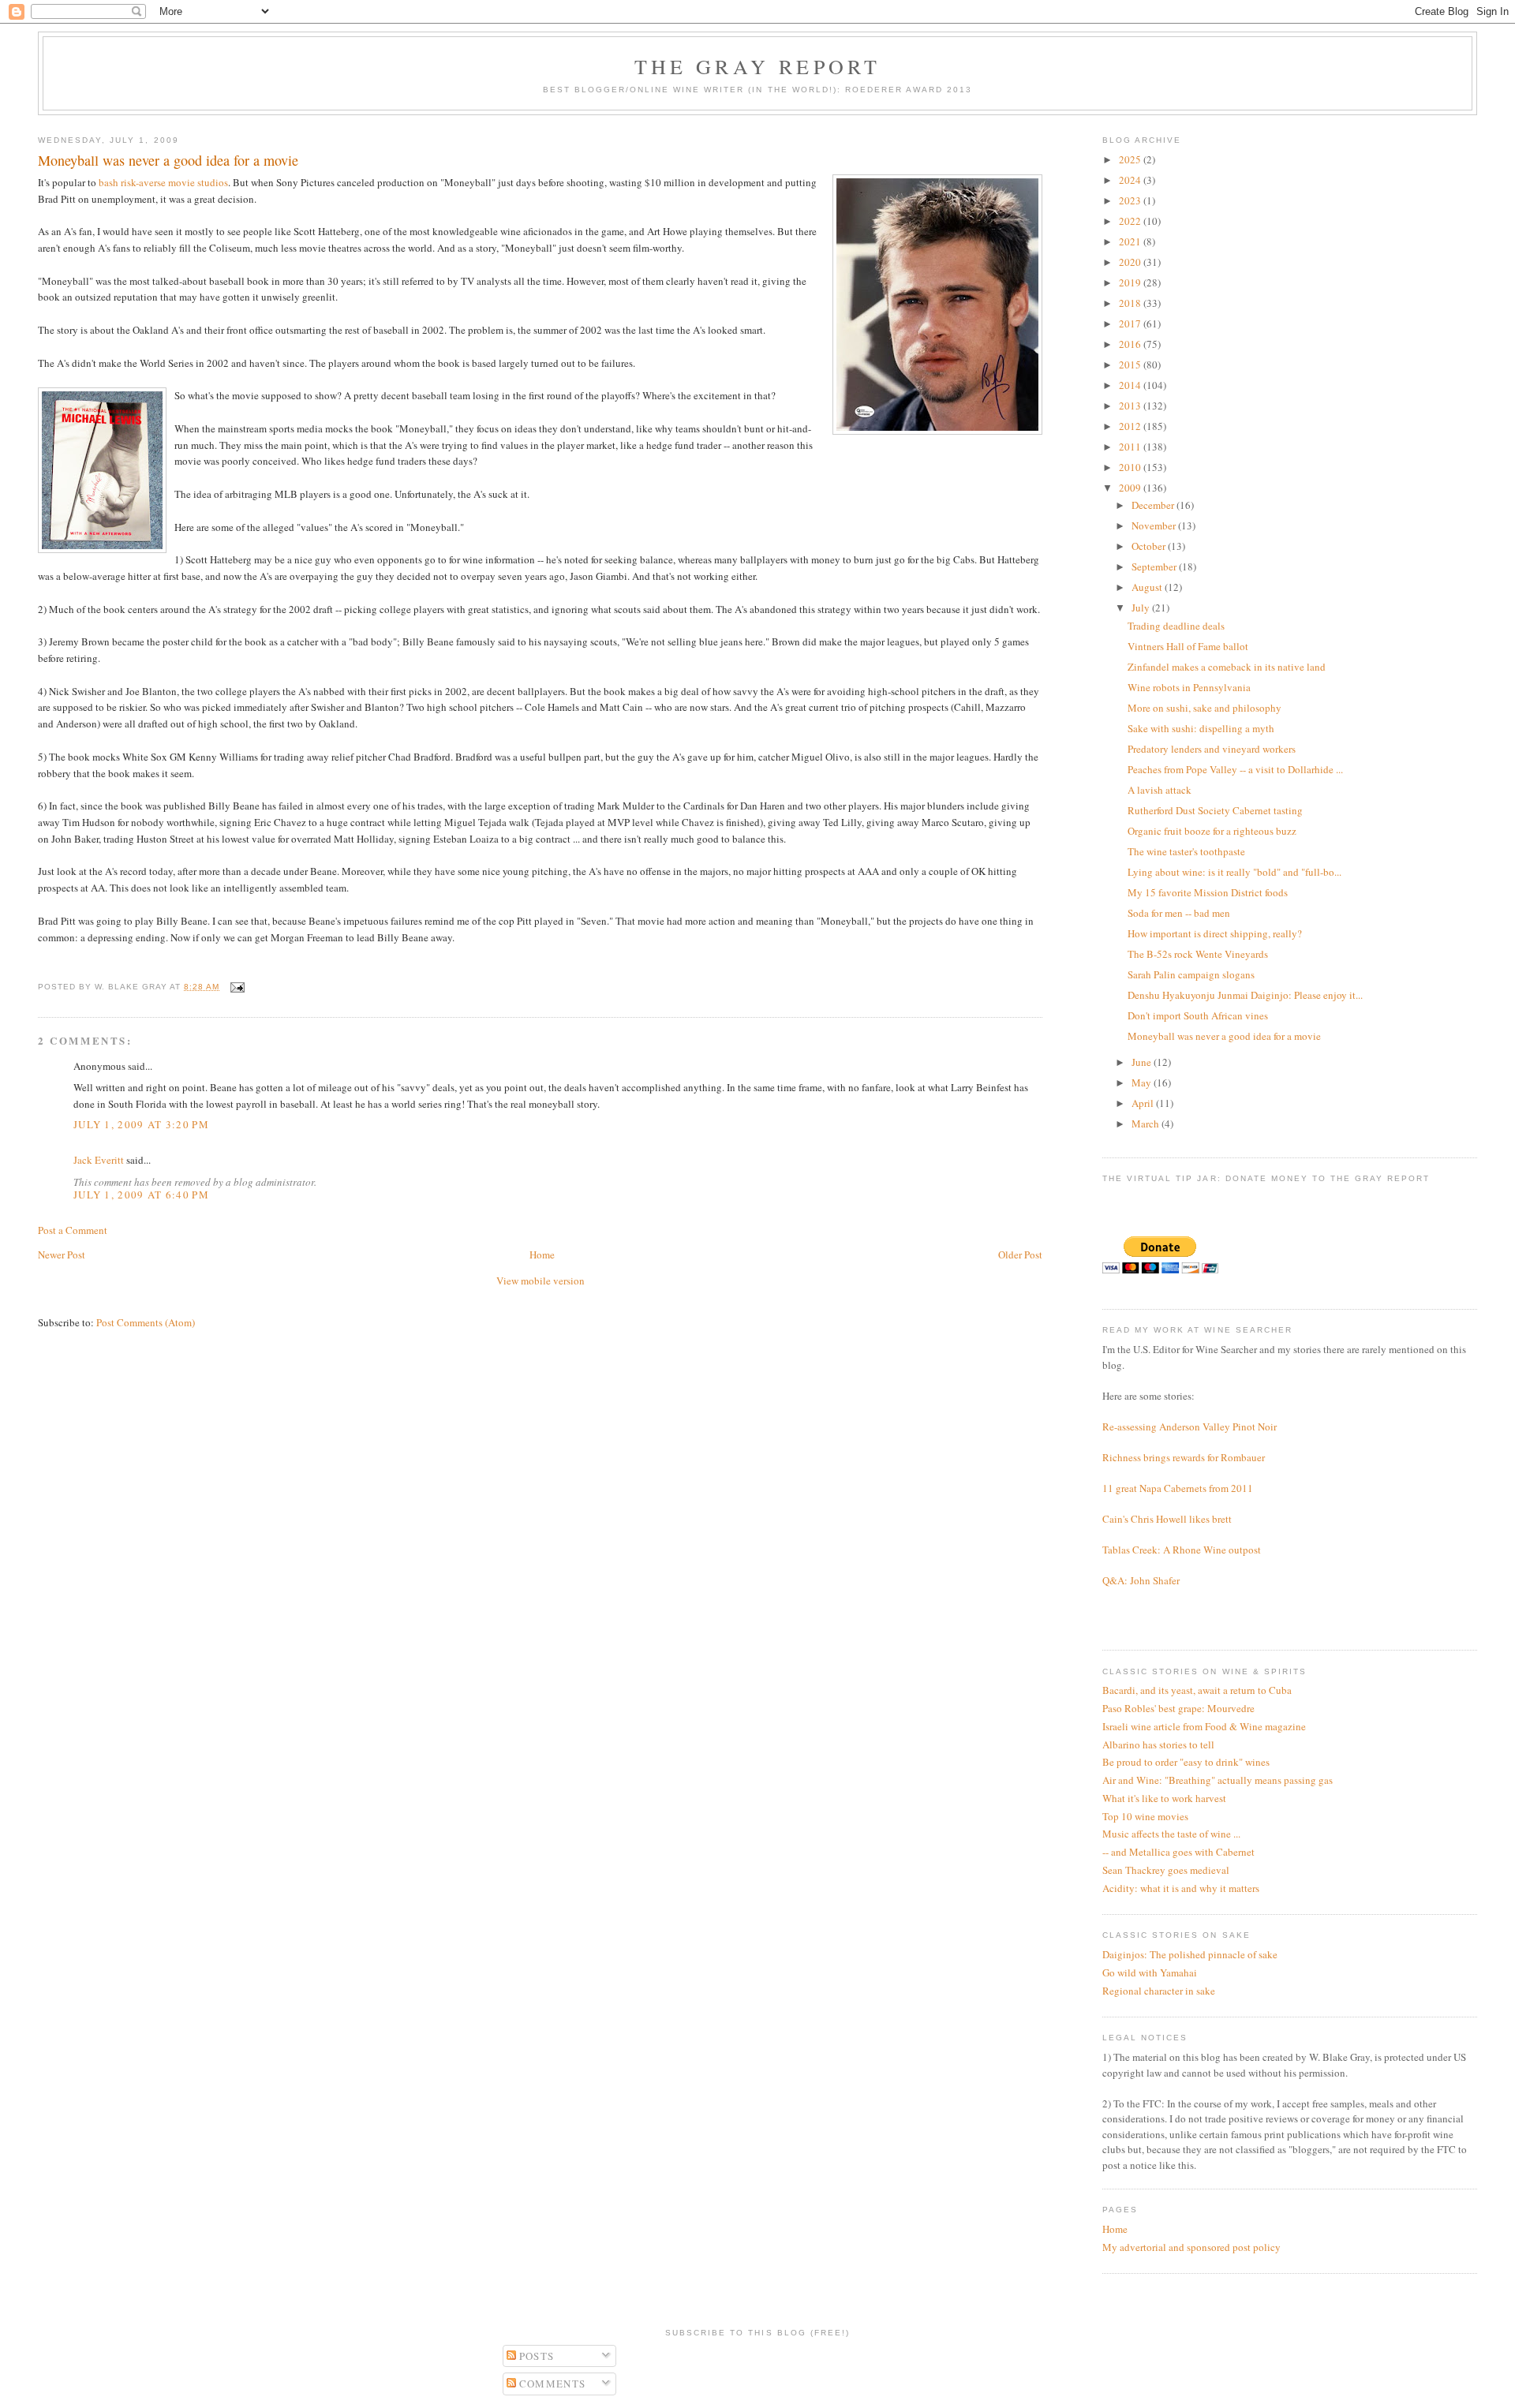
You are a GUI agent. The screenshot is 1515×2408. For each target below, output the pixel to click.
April (1144, 1103)
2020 (1131, 262)
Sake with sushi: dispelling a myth (1201, 728)
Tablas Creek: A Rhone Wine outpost (1182, 1550)
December (1154, 505)
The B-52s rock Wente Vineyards (1198, 954)
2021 (1131, 241)
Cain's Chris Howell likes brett (1167, 1519)
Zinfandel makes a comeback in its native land (1227, 667)
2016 (1131, 344)
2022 (1131, 221)
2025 (1131, 159)
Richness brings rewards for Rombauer (1184, 1457)
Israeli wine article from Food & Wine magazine (1204, 1726)
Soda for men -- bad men (1179, 913)
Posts (535, 2356)
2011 (1131, 447)
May (1143, 1082)
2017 (1131, 323)
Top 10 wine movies (1145, 1816)
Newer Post (62, 1254)
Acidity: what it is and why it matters (1181, 1888)
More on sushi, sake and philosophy (1205, 708)
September (1155, 566)
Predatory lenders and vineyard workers (1212, 749)
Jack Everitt (99, 1160)
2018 (1131, 303)
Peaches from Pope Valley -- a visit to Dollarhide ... (1235, 769)
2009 (1131, 488)
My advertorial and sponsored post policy (1191, 2247)
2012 (1131, 426)
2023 (1131, 200)
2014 (1131, 385)
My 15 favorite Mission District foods (1208, 892)
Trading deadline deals (1176, 626)
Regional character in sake (1159, 1991)
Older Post (1020, 1254)
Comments (551, 2384)
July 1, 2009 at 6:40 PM (141, 1195)
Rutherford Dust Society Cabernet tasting (1215, 810)
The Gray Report (758, 66)
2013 (1131, 406)
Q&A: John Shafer (1141, 1580)
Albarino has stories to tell (1158, 1744)
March (1147, 1124)
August (1148, 587)
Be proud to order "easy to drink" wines (1186, 1762)
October (1150, 546)
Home (542, 1254)
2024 (1131, 180)
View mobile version (541, 1281)
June (1143, 1062)
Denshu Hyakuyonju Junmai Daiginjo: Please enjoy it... (1245, 995)
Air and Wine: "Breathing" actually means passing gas (1218, 1780)
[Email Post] (236, 987)
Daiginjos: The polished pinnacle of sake (1190, 1954)
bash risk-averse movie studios (163, 182)
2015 (1131, 365)
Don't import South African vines (1198, 1015)
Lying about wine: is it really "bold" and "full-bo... (1234, 872)
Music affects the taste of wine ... (1171, 1834)
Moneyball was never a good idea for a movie (1224, 1036)
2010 (1131, 467)
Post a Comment (73, 1230)
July (1142, 608)
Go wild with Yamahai (1150, 1972)
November (1155, 525)
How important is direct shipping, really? (1215, 933)
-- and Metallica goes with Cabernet (1178, 1852)
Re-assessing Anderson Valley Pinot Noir (1190, 1426)
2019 (1131, 282)
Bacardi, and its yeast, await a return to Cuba (1197, 1690)
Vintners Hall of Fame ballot (1188, 646)
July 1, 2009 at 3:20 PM (141, 1124)
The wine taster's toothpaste (1186, 851)
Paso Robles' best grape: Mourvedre (1178, 1708)
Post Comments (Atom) (146, 1322)
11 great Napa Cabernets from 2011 (1178, 1488)
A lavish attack (1160, 790)
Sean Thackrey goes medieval (1166, 1870)
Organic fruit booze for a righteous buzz (1212, 831)
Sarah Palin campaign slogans (1191, 974)
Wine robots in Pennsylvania (1189, 687)
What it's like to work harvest (1164, 1798)
